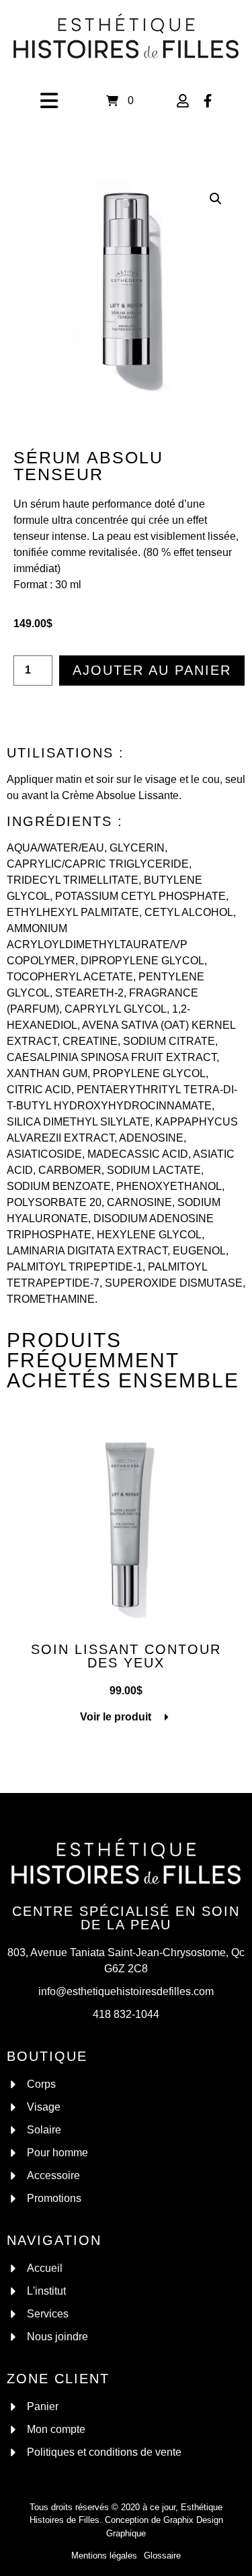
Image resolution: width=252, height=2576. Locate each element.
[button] (216, 199)
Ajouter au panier (152, 670)
